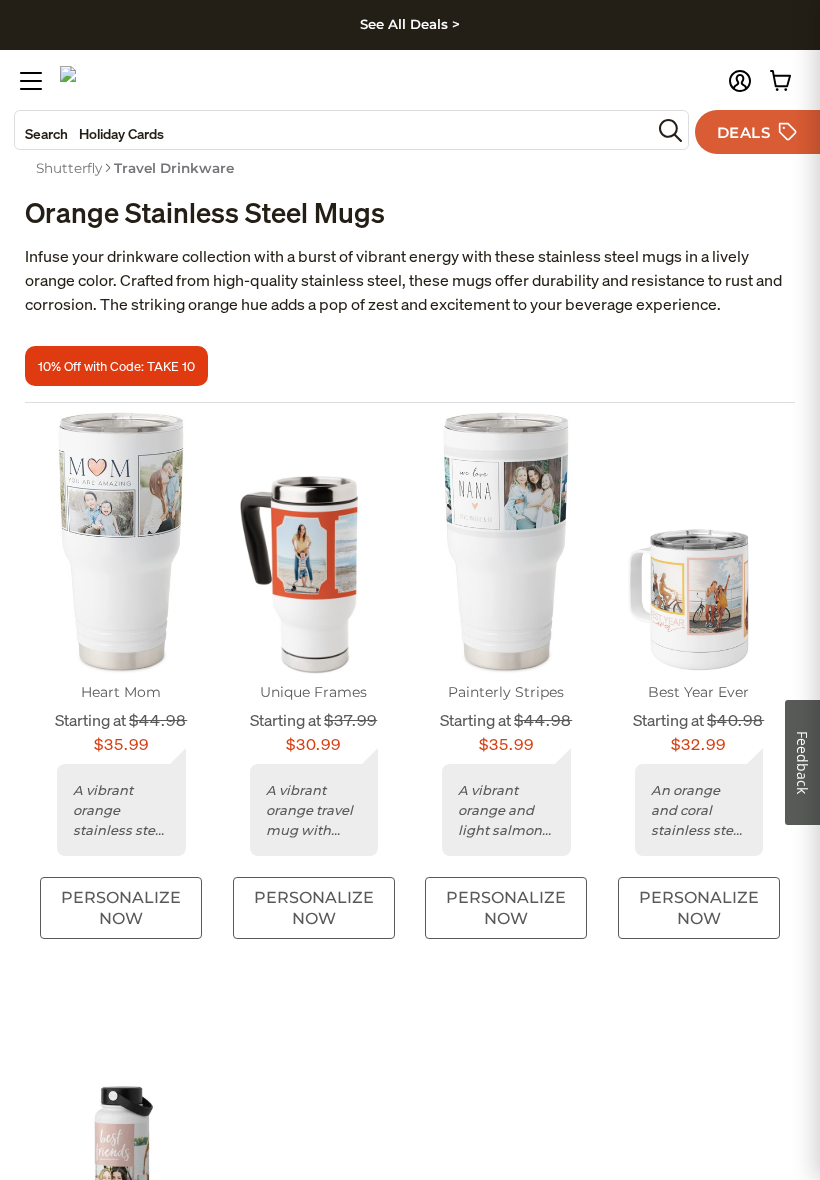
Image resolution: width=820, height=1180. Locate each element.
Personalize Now (121, 908)
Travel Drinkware (174, 168)
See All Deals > (410, 24)
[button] (740, 81)
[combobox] (333, 130)
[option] (69, 168)
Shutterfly (69, 168)
